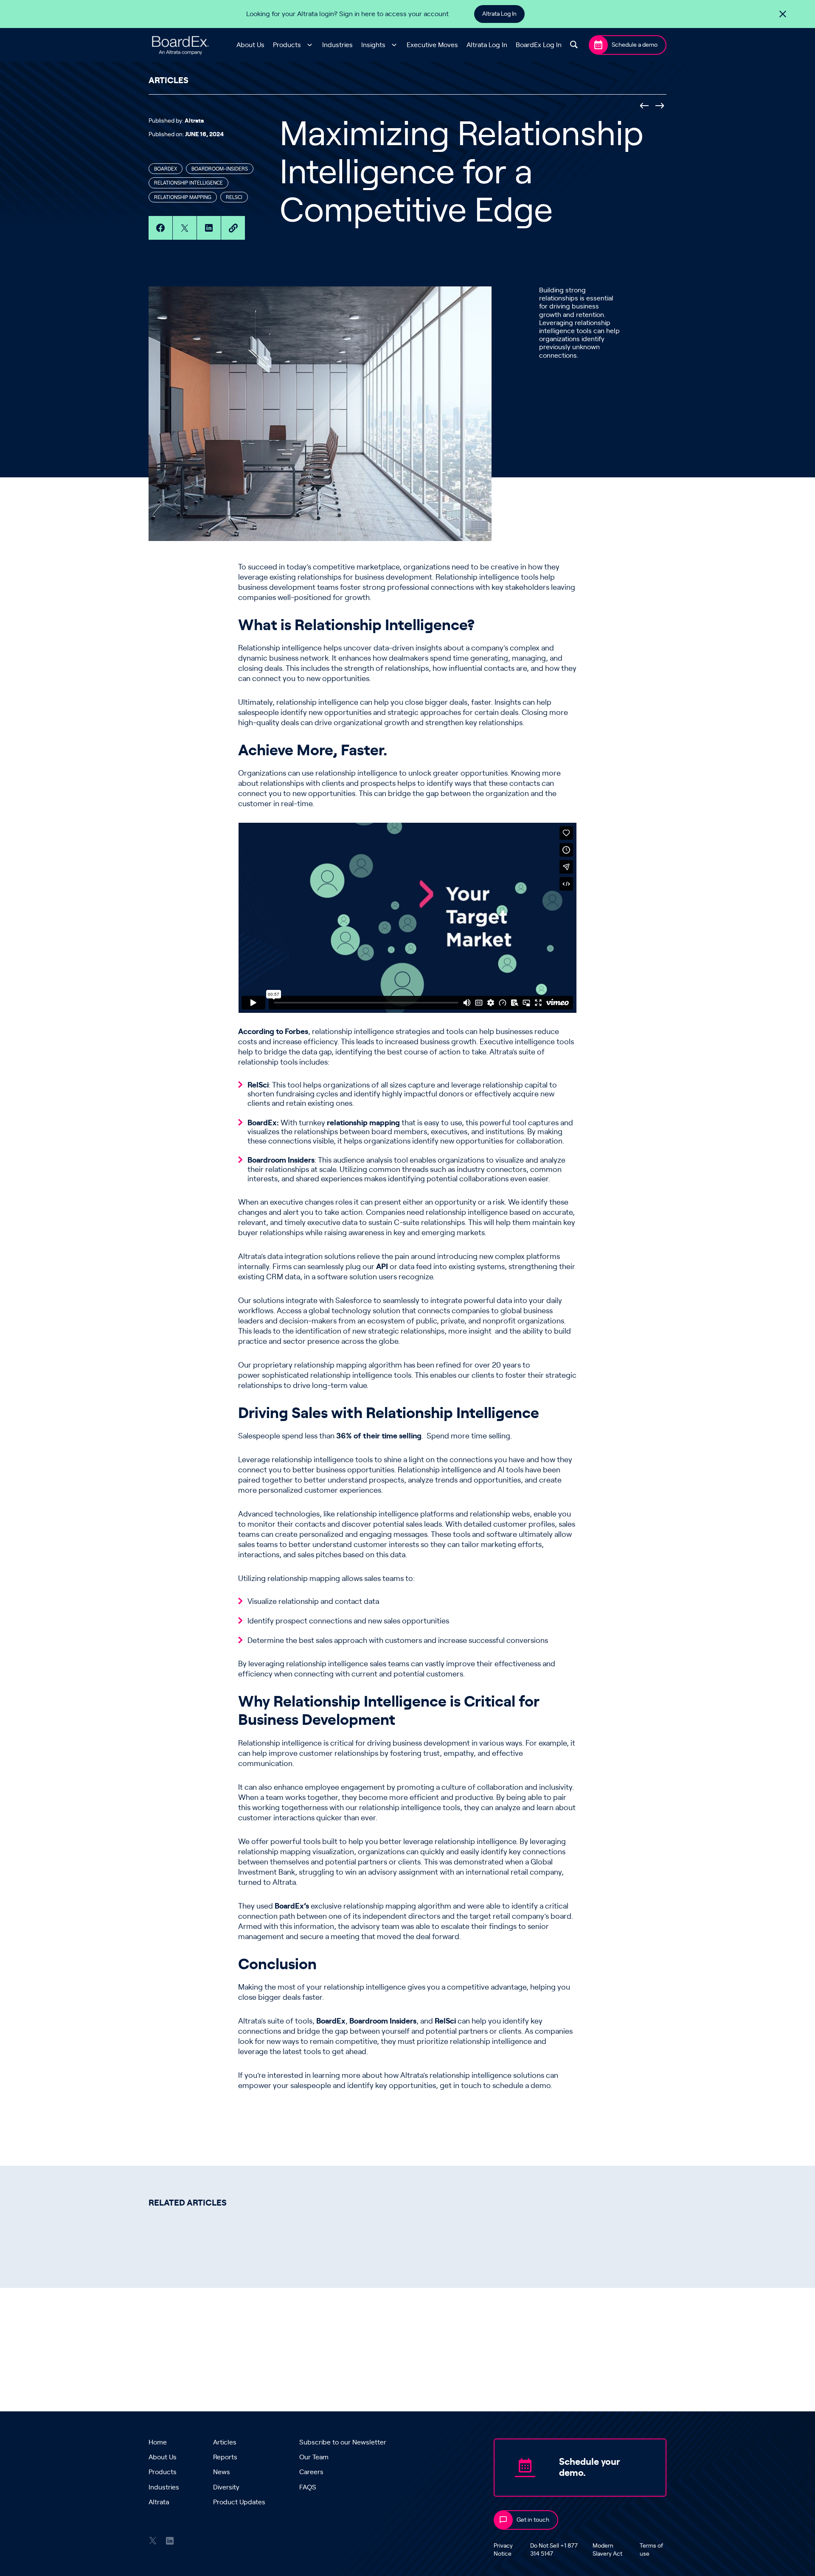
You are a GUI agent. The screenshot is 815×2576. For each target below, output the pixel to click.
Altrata (159, 2502)
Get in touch (533, 2520)
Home (158, 2442)
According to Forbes (273, 1032)
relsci (234, 197)
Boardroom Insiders (281, 1160)
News (222, 2472)
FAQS (308, 2487)
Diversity (226, 2487)
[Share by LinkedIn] (209, 228)
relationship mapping (363, 1123)
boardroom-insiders (220, 169)
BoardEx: (263, 1123)
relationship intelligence (188, 183)
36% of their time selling (379, 1436)
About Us (250, 45)
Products (287, 45)
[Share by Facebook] (160, 228)
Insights (373, 45)
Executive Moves (432, 45)
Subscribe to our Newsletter (343, 2442)
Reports (225, 2457)
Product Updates (239, 2502)
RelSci (258, 1085)
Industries (337, 45)
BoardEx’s (292, 1906)
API (382, 1267)
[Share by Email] (233, 228)
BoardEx (331, 2021)
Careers (311, 2472)
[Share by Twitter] (185, 228)
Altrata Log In (499, 14)
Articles (225, 2442)
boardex (166, 169)
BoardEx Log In (539, 45)
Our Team (314, 2457)
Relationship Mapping (183, 197)
